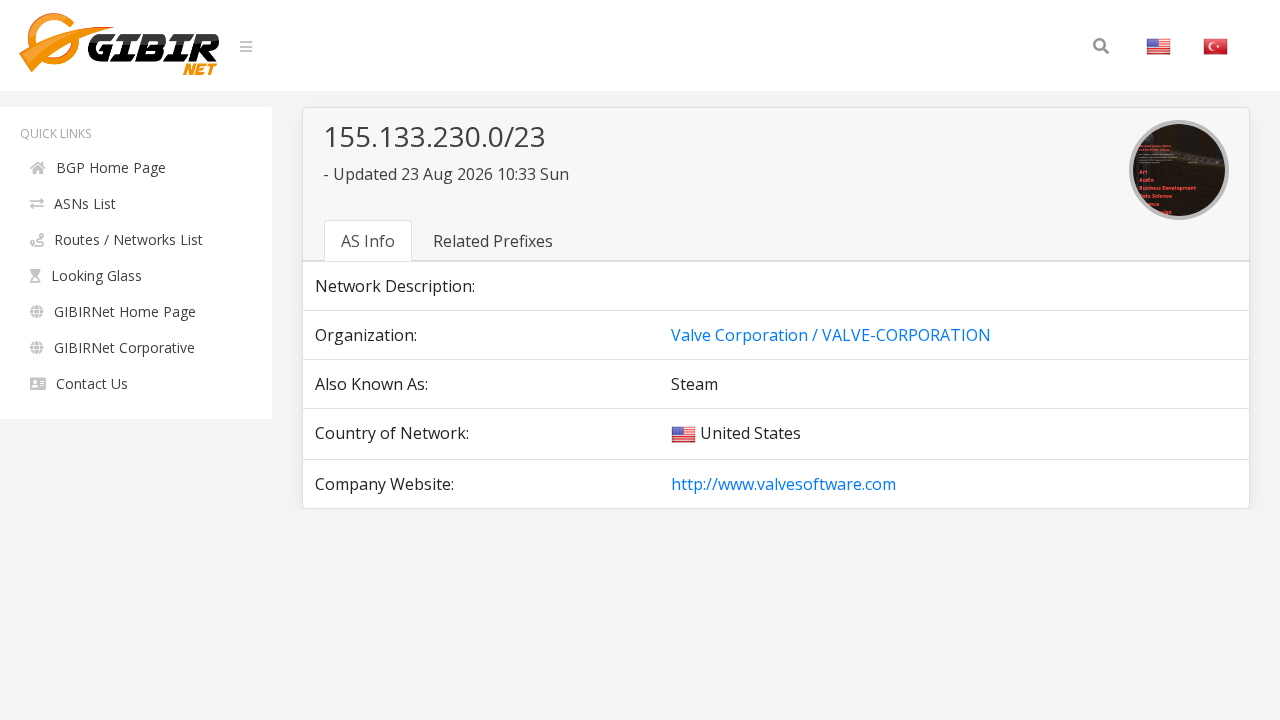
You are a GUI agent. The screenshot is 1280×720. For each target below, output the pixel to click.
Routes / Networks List (128, 239)
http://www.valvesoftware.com (783, 484)
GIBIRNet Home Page (125, 311)
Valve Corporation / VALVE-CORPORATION (831, 335)
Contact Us (92, 383)
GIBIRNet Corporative (124, 347)
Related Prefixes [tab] (493, 241)
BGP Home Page (111, 167)
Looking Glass (96, 275)
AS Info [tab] (368, 241)
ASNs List (85, 203)
